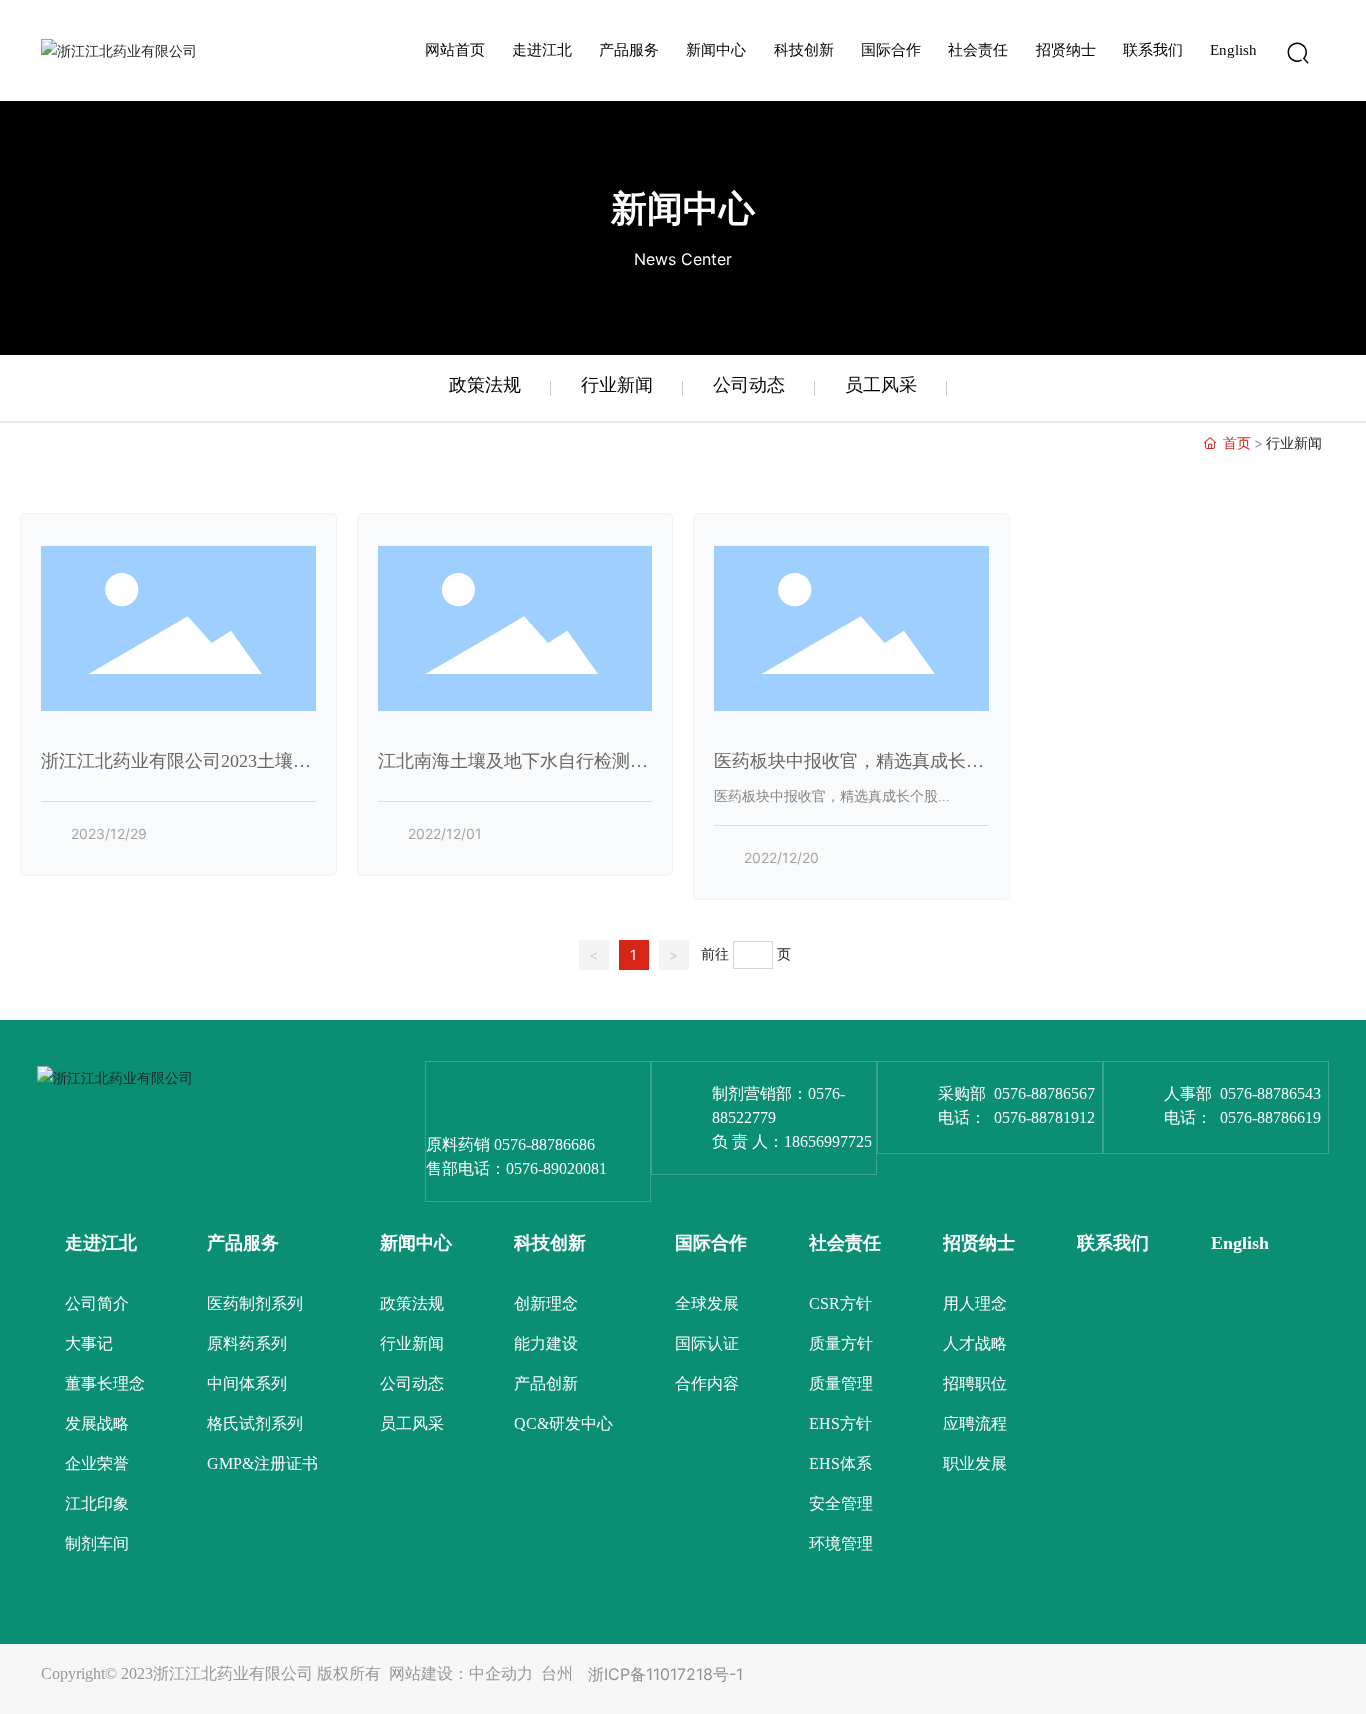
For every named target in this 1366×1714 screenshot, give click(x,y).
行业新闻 (617, 384)
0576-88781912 (1044, 1117)
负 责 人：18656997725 (792, 1141)
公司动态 (749, 384)
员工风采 (881, 384)
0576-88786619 (1270, 1117)
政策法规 (485, 384)
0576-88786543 (1270, 1093)
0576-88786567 (1044, 1093)
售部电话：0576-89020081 (516, 1168)
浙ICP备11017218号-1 (665, 1674)
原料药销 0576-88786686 (510, 1144)
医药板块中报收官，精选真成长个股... (832, 796)
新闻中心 (683, 208)
